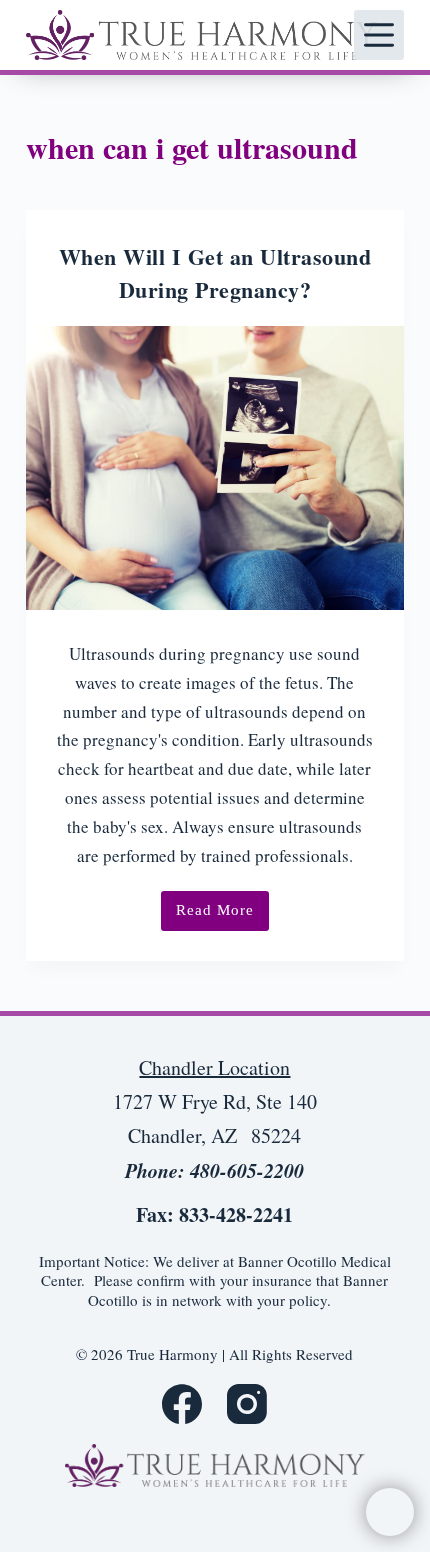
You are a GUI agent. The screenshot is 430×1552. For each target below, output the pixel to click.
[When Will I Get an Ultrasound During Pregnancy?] (215, 468)
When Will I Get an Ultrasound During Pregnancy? (215, 273)
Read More (222, 916)
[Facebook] (182, 1404)
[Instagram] (247, 1404)
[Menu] (379, 35)
